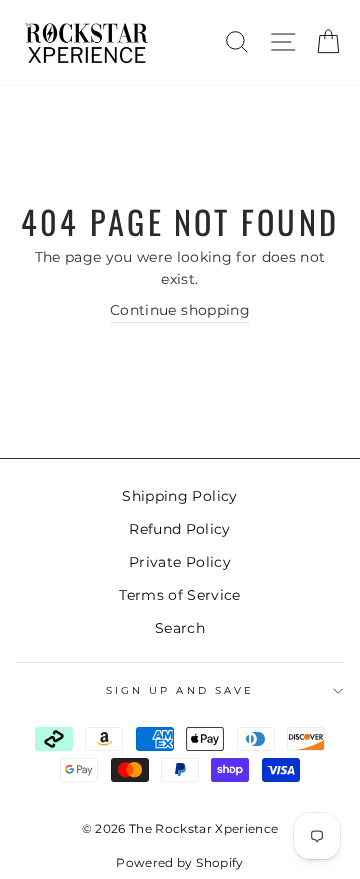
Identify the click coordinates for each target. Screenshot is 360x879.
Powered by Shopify (179, 862)
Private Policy (180, 562)
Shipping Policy (179, 496)
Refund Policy (179, 529)
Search (180, 628)
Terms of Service (179, 595)
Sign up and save (180, 690)
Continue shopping (180, 310)
